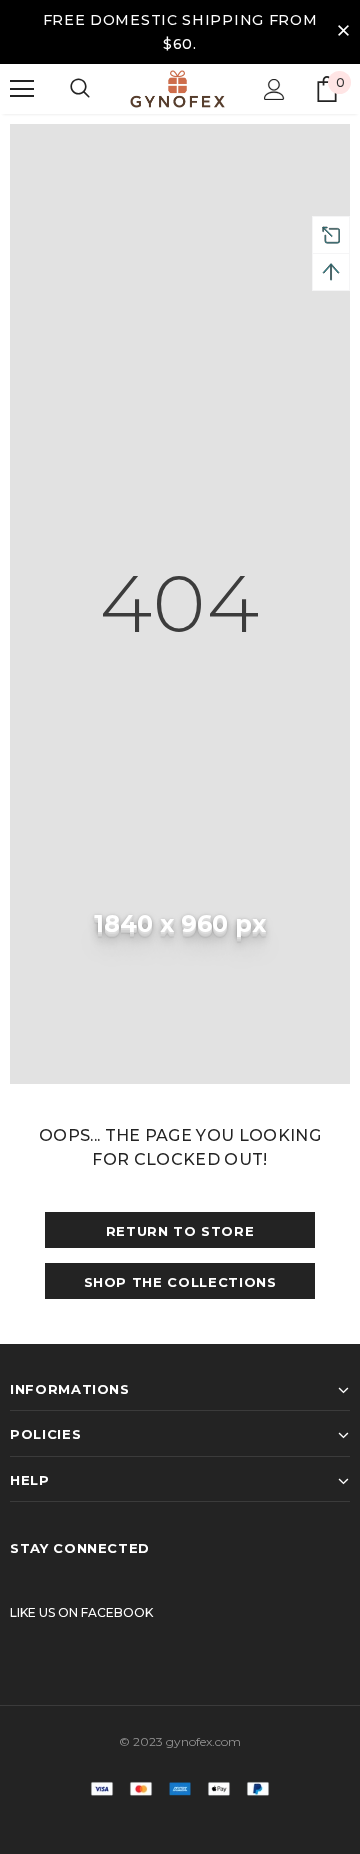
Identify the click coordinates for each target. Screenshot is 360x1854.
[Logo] (177, 89)
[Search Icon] (80, 89)
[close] (343, 32)
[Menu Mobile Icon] (22, 89)
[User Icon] (274, 89)
